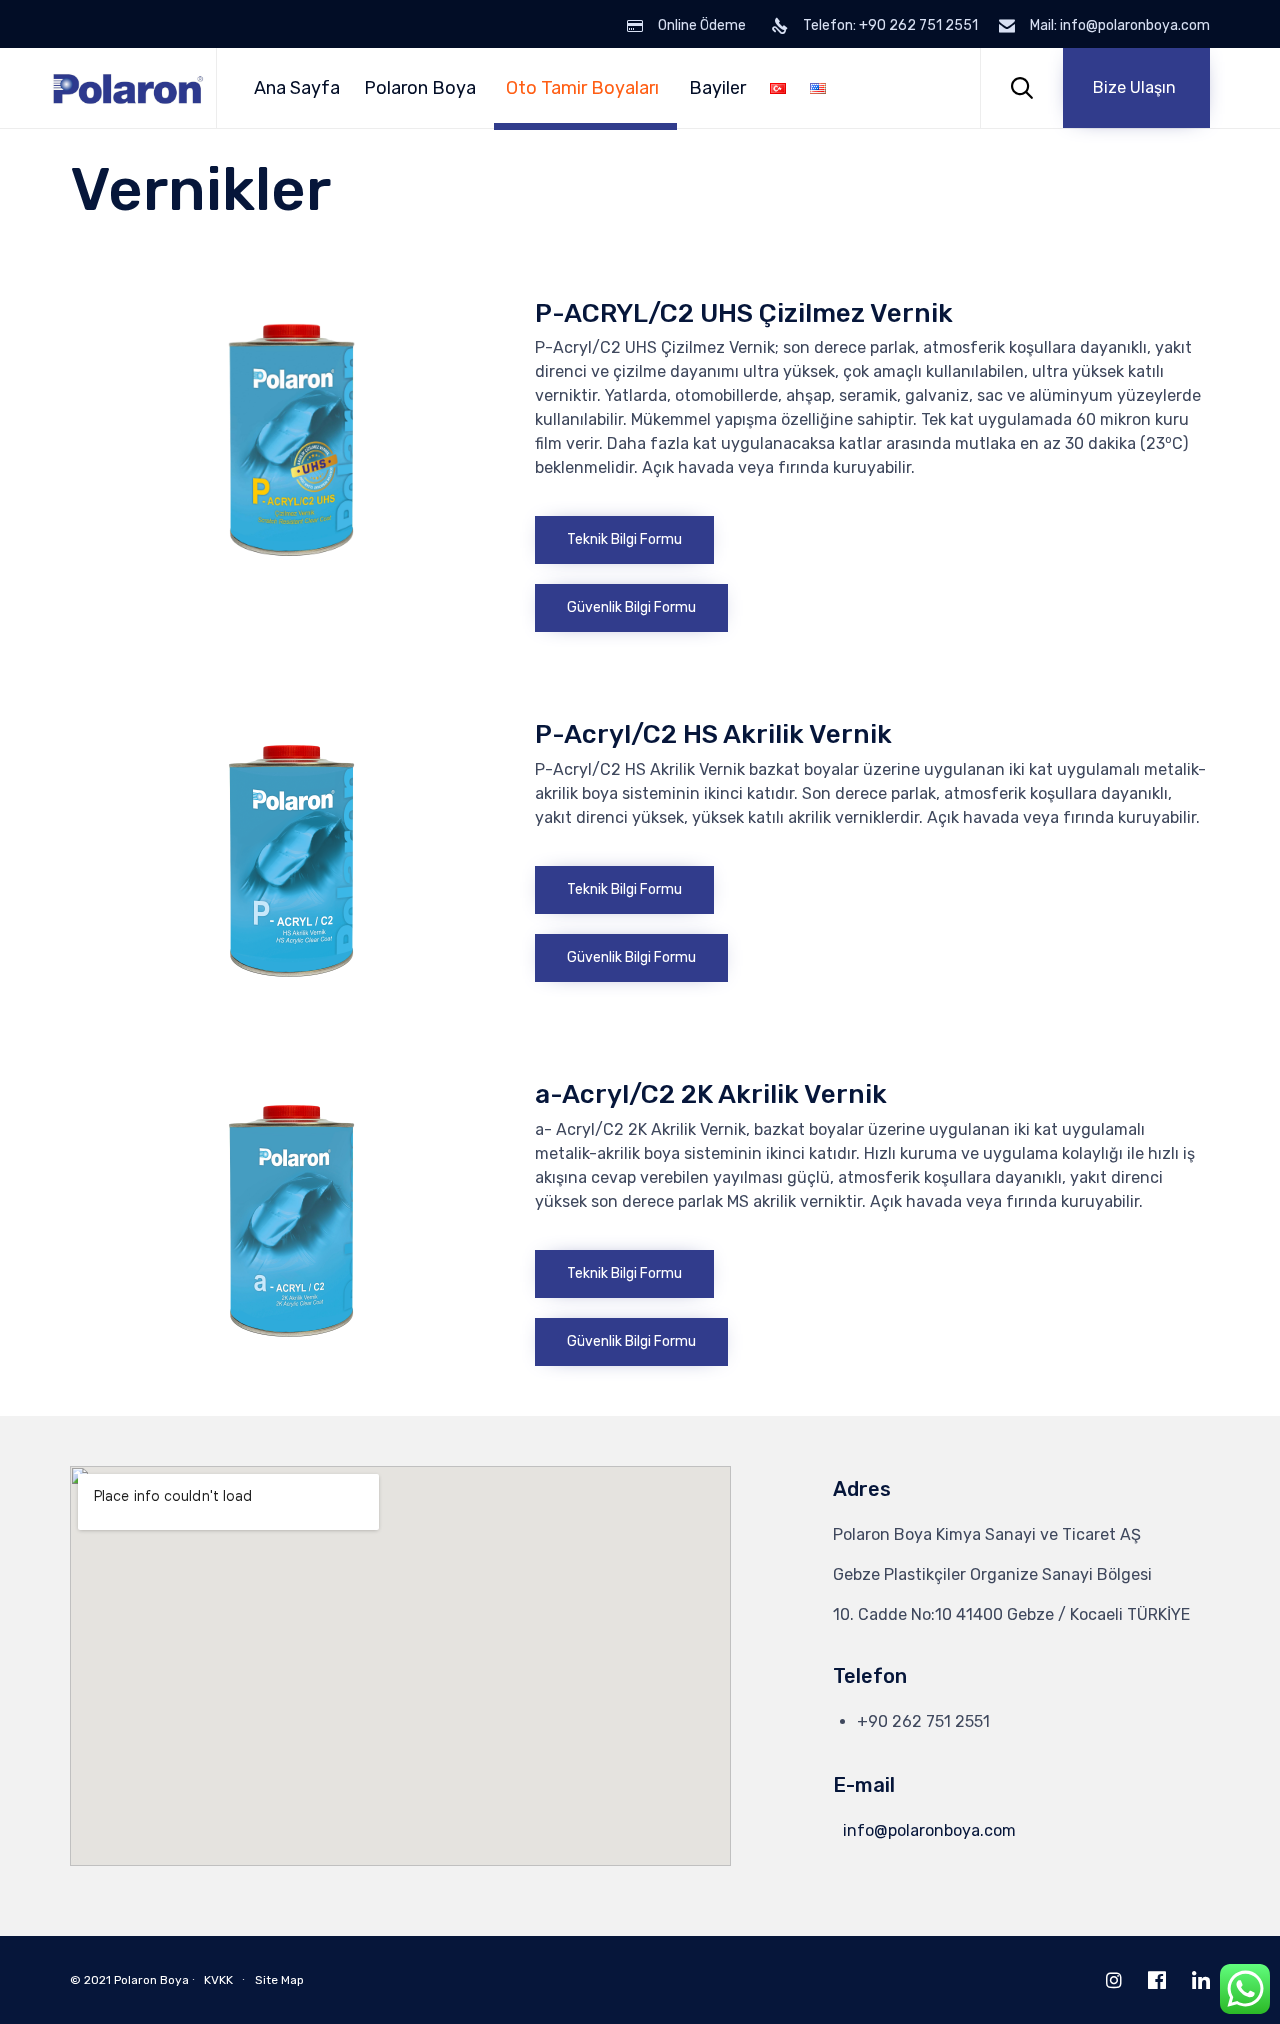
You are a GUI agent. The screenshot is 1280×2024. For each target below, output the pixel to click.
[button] (1136, 88)
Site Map (279, 1980)
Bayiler (717, 88)
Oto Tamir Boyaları (582, 88)
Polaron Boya (420, 88)
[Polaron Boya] (128, 88)
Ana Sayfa (297, 88)
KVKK (218, 1980)
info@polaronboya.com (929, 1830)
